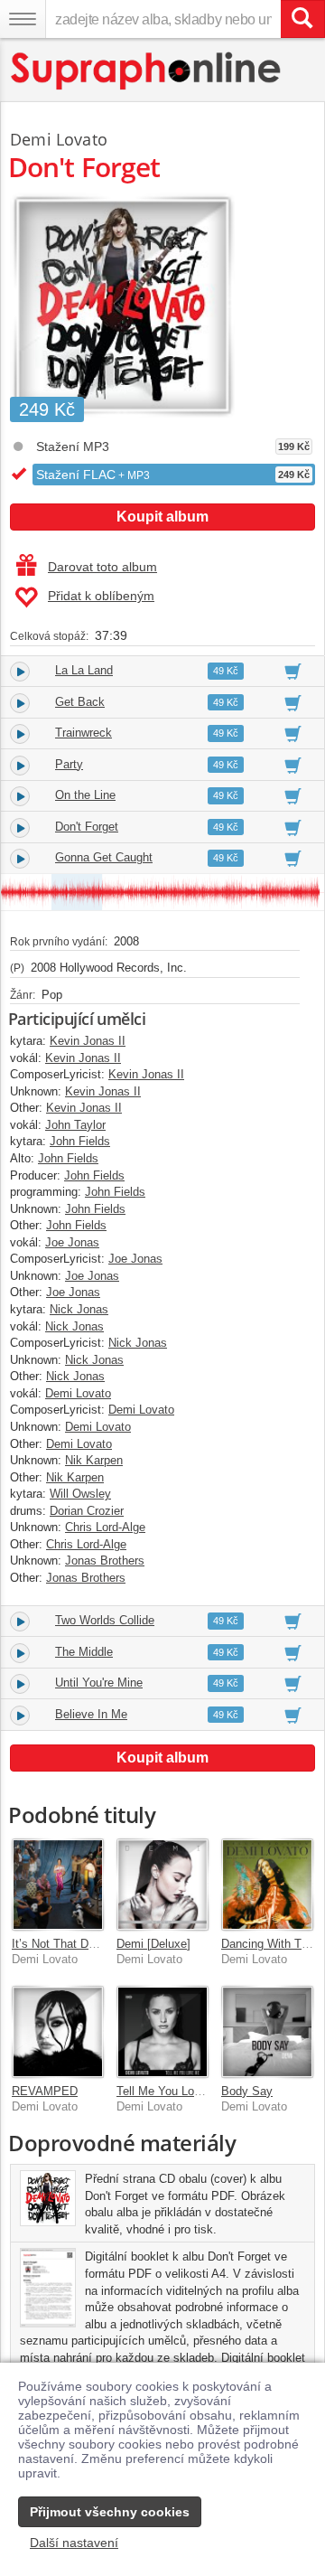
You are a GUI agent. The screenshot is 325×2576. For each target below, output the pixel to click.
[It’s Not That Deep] (58, 1885)
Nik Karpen (94, 1460)
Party (69, 764)
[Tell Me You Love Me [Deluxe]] (162, 2032)
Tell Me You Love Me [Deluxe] (195, 2091)
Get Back (80, 702)
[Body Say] (267, 2032)
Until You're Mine (99, 1683)
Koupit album (162, 517)
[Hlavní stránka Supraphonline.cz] (147, 71)
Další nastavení (74, 2543)
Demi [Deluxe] (153, 1944)
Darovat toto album (102, 567)
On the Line (85, 795)
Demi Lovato (59, 139)
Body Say (247, 2091)
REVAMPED (45, 2091)
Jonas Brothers (105, 1561)
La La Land (84, 670)
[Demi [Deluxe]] (162, 1885)
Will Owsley (80, 1494)
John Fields (80, 1141)
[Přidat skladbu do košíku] (293, 671)
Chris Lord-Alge (105, 1527)
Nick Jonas (79, 1309)
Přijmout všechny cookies (110, 2512)
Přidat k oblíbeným (101, 596)
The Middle (84, 1652)
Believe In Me (91, 1714)
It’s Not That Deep (60, 1944)
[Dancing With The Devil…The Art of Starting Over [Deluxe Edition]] (267, 1885)
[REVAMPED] (58, 2032)
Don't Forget (87, 827)
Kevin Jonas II (88, 1041)
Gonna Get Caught (104, 857)
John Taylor (75, 1125)
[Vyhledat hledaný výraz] (302, 19)
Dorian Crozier (87, 1511)
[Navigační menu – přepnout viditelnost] (23, 19)
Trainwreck (84, 733)
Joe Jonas (72, 1242)
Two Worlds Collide (105, 1620)
